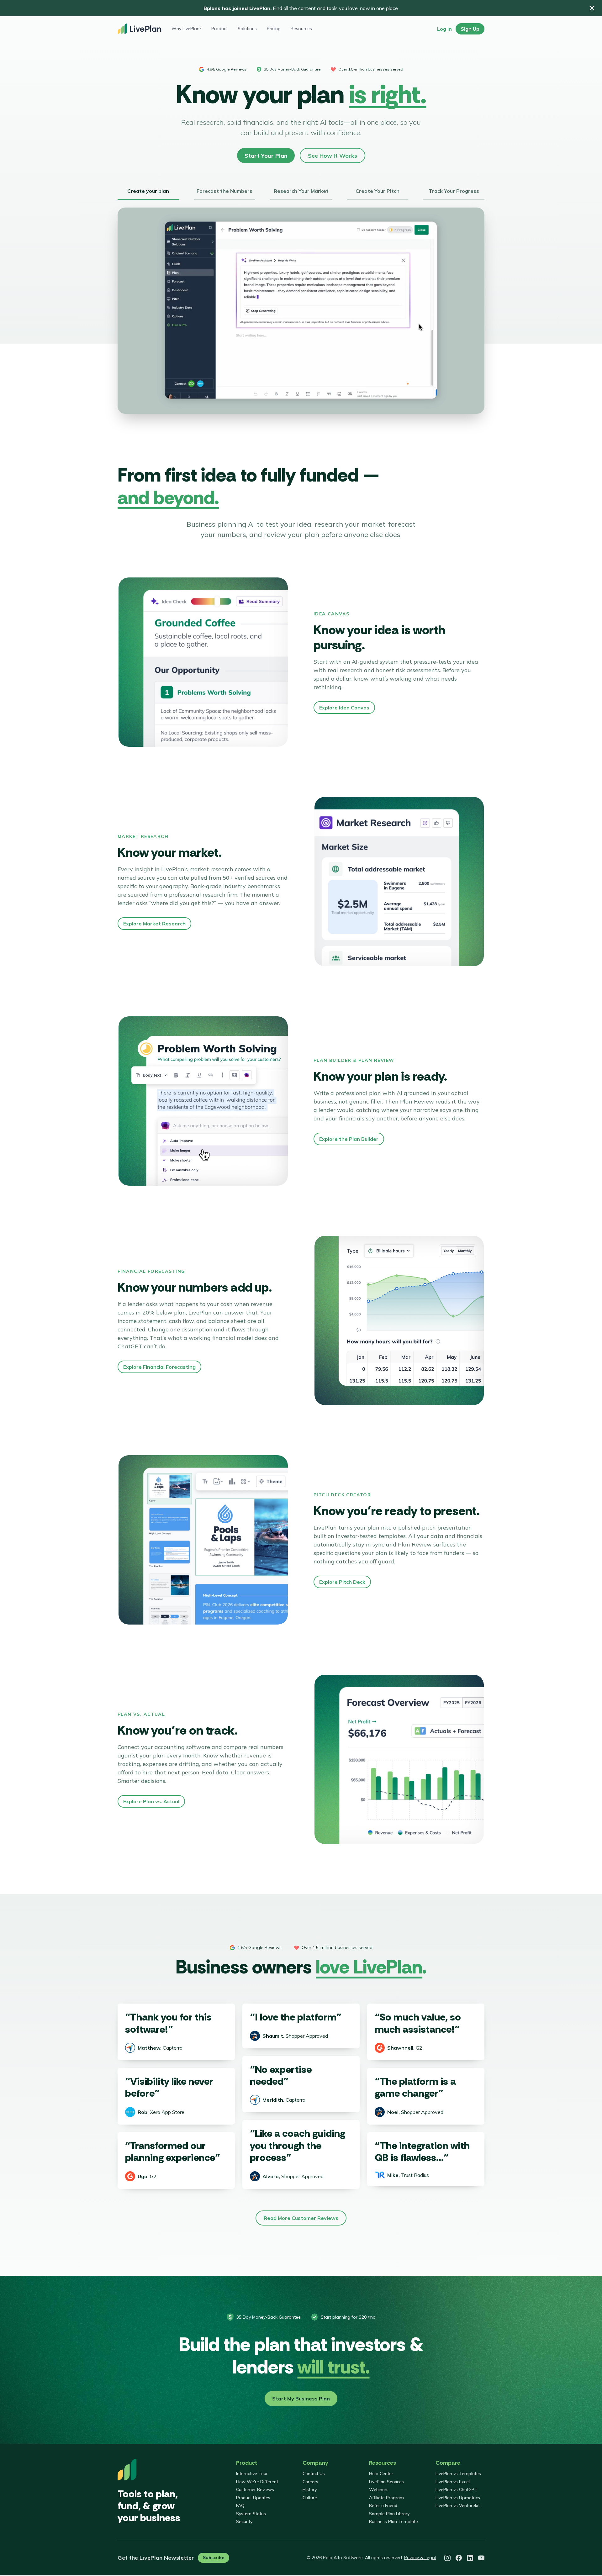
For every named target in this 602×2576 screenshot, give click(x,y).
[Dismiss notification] (592, 8)
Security (244, 2521)
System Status (251, 2514)
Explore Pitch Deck (342, 1582)
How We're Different (257, 2482)
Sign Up (470, 29)
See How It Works (333, 156)
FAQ (240, 2505)
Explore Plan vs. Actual (151, 1801)
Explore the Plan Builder (349, 1139)
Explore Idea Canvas (344, 708)
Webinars (379, 2489)
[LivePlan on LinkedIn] (470, 2558)
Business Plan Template (393, 2521)
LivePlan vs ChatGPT (457, 2489)
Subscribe (214, 2558)
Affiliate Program (386, 2498)
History (310, 2489)
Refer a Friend (383, 2505)
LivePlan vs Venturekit (458, 2505)
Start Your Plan (266, 156)
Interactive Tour (252, 2473)
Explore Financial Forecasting (159, 1367)
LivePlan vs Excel (453, 2482)
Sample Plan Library (389, 2514)
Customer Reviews (255, 2489)
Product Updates (253, 2498)
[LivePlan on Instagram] (447, 2558)
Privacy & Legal (420, 2558)
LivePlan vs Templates (458, 2473)
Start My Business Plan (301, 2399)
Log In (444, 29)
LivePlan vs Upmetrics (458, 2498)
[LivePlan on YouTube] (481, 2558)
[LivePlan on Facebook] (459, 2558)
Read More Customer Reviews (301, 2218)
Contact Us (314, 2473)
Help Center (381, 2473)
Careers (310, 2482)
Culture (310, 2498)
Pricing (274, 29)
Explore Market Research (154, 924)
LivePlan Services (386, 2482)
